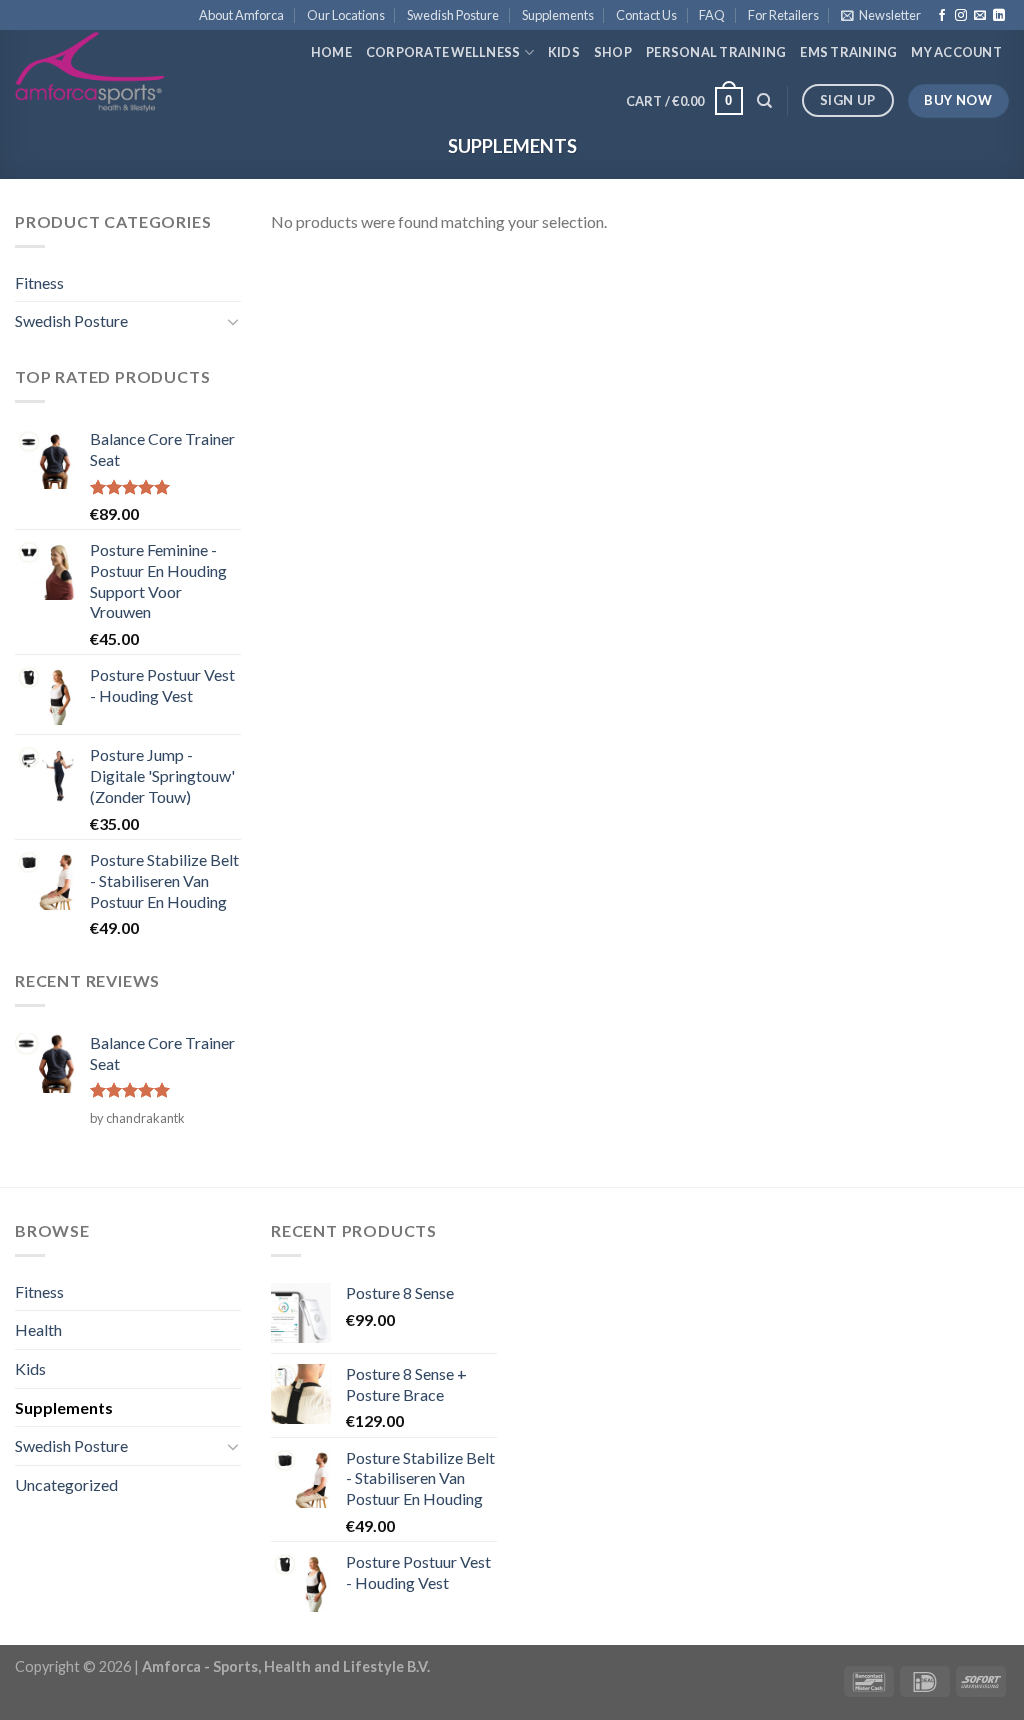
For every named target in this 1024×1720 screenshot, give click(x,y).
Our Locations (346, 15)
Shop (613, 52)
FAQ (712, 15)
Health (38, 1329)
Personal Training (716, 52)
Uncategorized (66, 1484)
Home (331, 52)
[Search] (764, 101)
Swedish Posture (453, 15)
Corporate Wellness (443, 52)
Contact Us (646, 15)
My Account (956, 52)
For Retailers (783, 15)
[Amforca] (90, 71)
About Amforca (241, 15)
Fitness (39, 282)
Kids (564, 52)
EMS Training (848, 52)
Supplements (558, 15)
